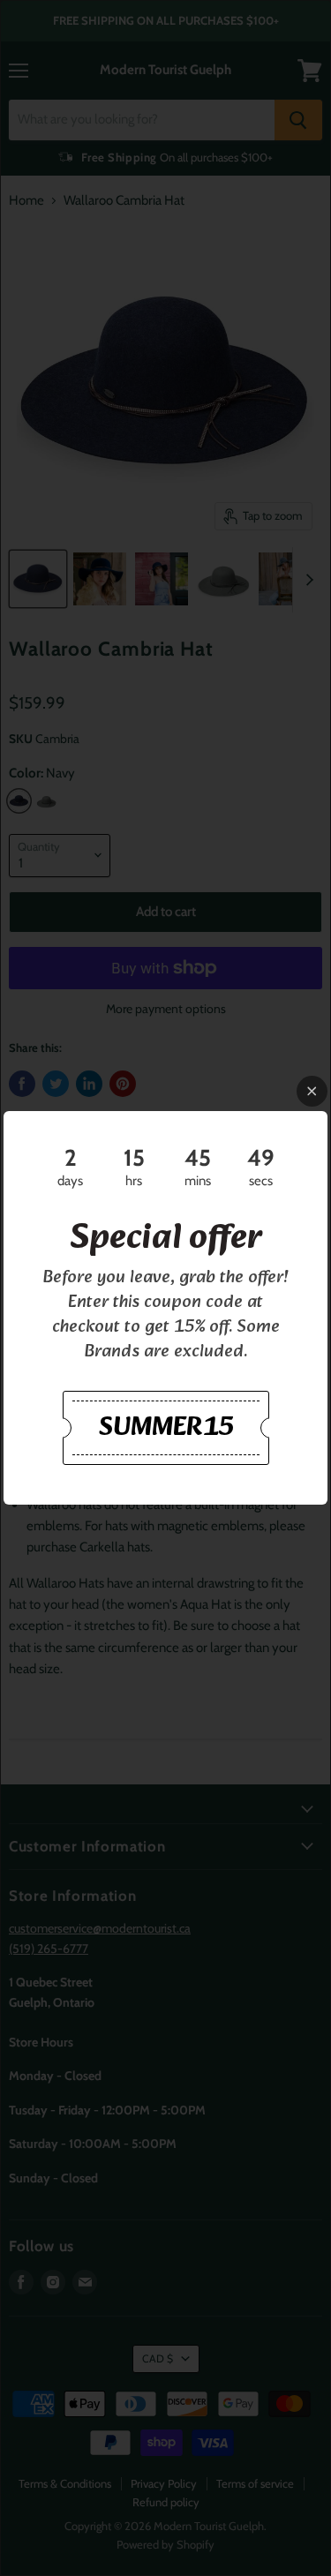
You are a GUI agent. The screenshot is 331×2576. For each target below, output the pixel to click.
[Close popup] (312, 1091)
